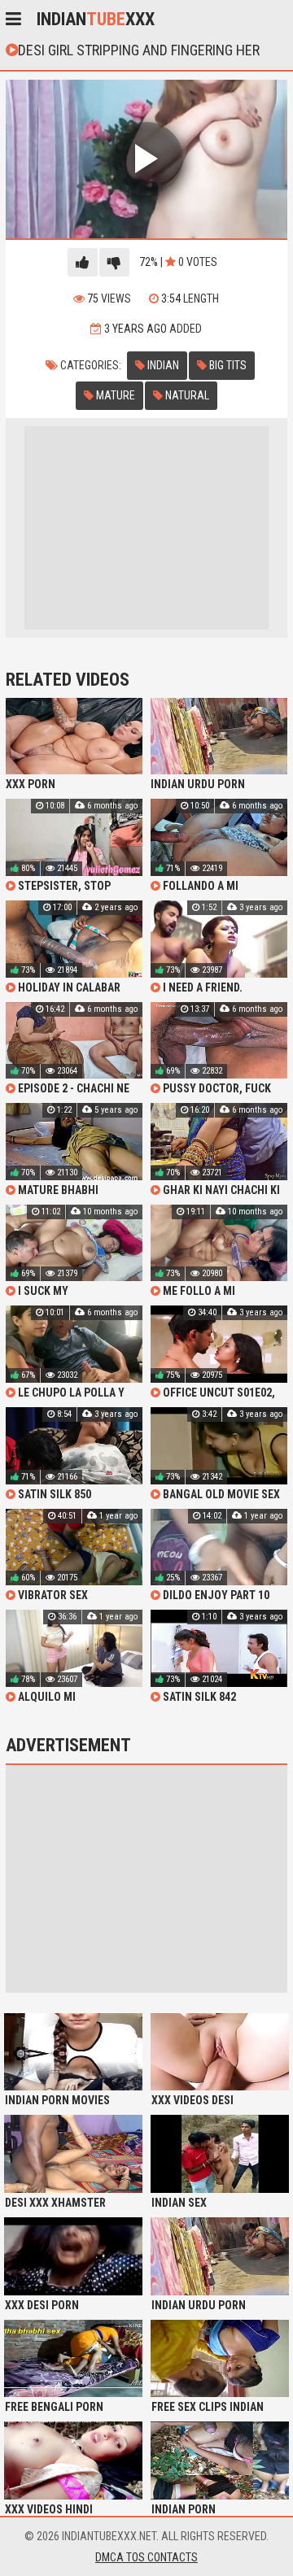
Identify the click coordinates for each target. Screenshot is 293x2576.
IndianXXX (96, 19)
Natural (186, 395)
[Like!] (83, 262)
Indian (162, 365)
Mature (114, 395)
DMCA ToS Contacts (146, 2557)
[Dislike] (114, 262)
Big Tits (227, 365)
